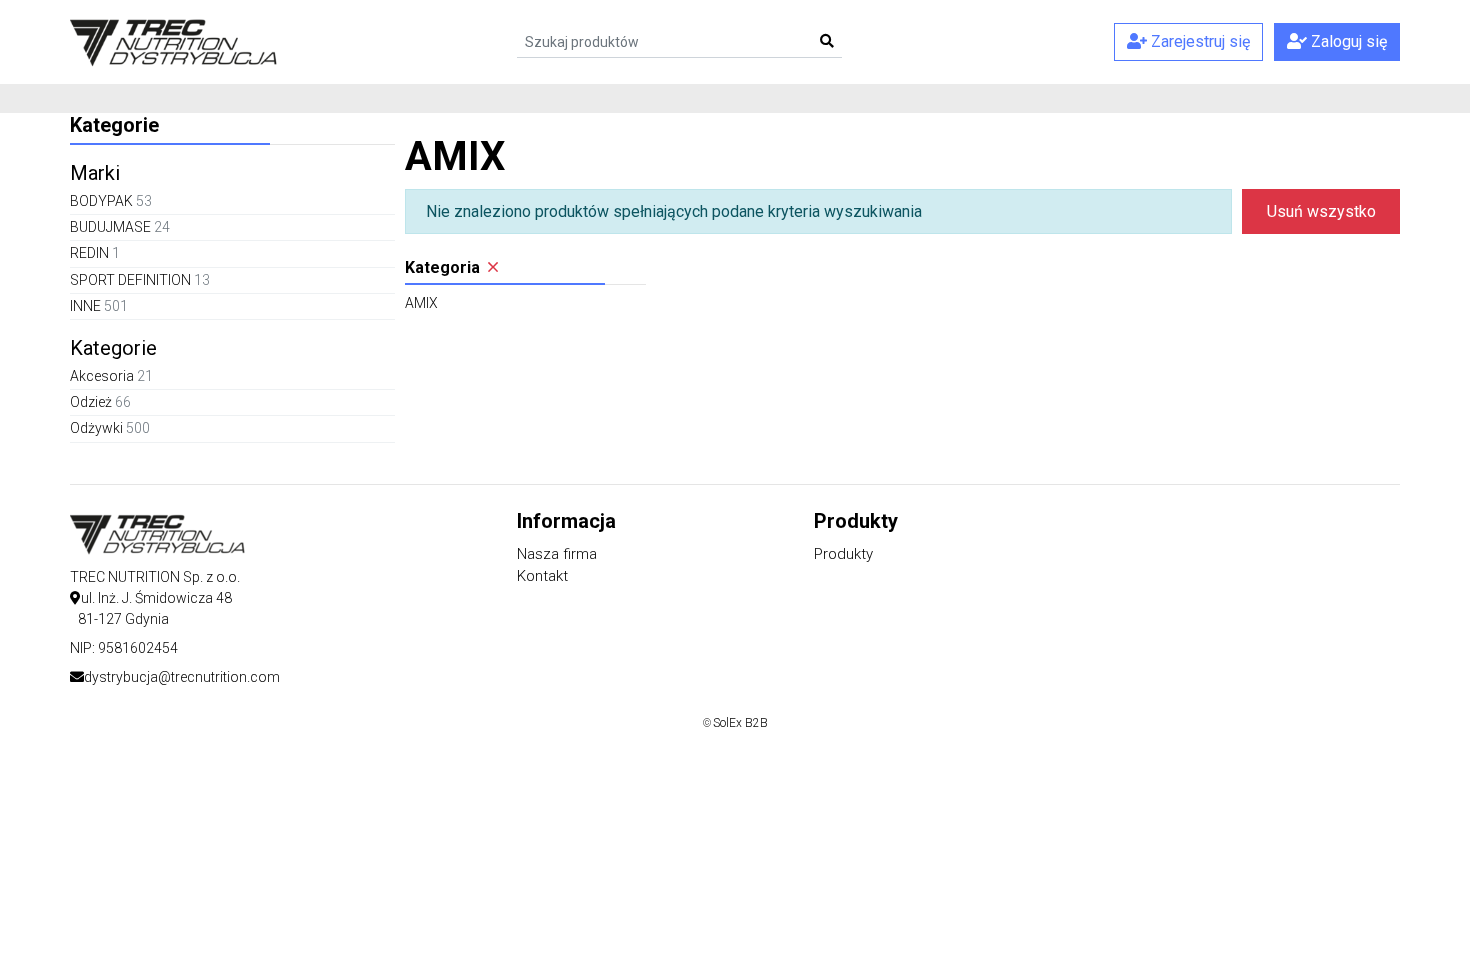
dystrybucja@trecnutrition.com (182, 677)
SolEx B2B (740, 723)
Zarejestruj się (1198, 41)
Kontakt (542, 576)
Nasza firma (557, 554)
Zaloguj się (1347, 41)
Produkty (843, 554)
